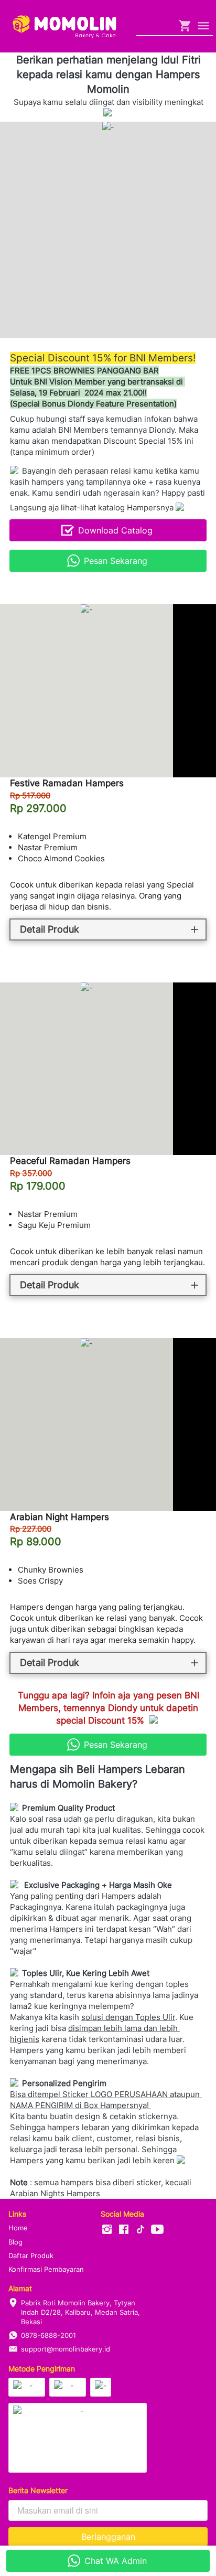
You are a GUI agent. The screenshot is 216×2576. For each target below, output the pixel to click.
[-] (107, 2230)
